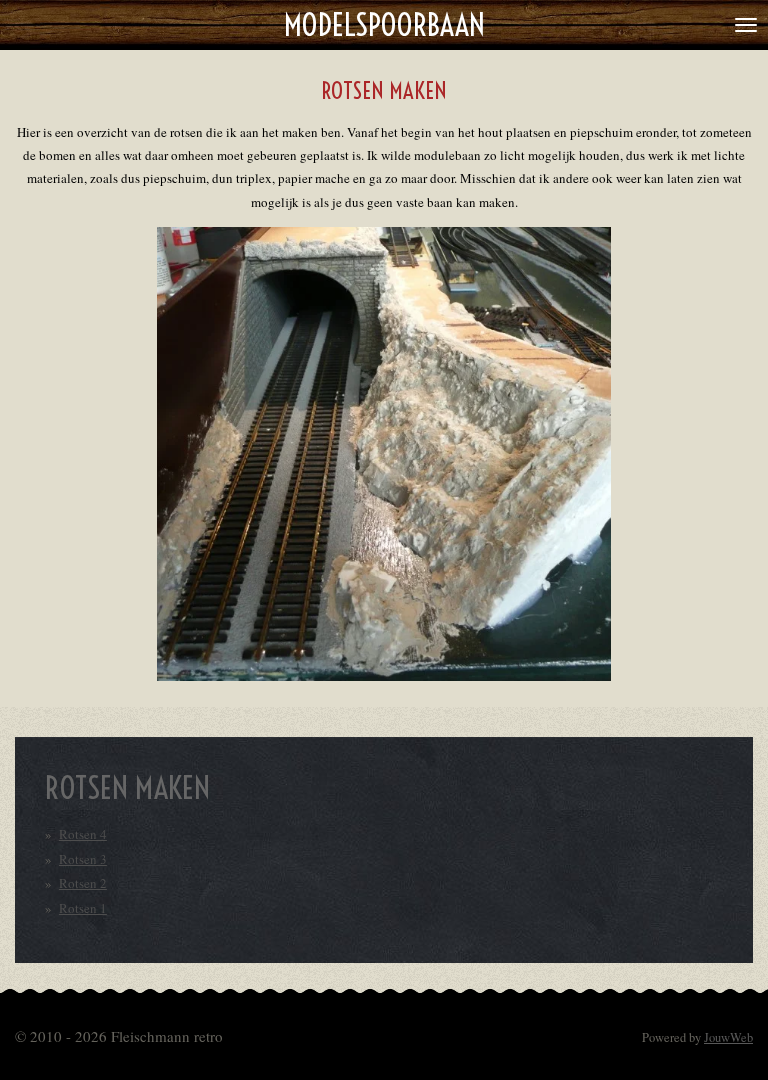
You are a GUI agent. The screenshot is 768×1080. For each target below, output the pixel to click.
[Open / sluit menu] (746, 25)
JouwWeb (728, 1037)
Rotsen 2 (83, 883)
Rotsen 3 (83, 859)
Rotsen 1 (83, 908)
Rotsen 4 (83, 834)
